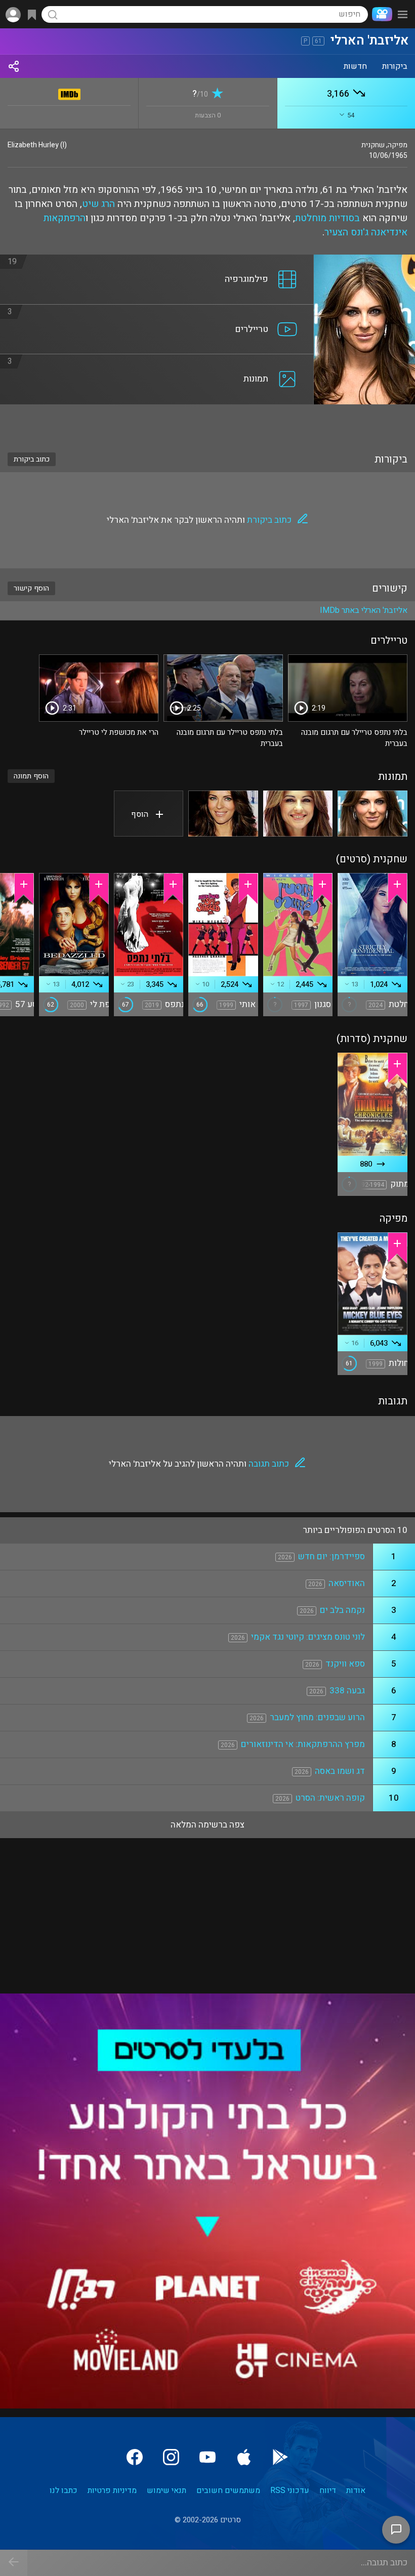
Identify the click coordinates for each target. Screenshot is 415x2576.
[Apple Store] (244, 2457)
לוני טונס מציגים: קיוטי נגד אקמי (308, 1637)
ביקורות (395, 66)
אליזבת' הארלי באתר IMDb (364, 610)
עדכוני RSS (290, 2490)
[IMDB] (70, 92)
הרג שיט (98, 204)
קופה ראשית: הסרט (330, 1798)
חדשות (355, 66)
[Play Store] (280, 2457)
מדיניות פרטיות (112, 2490)
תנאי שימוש (167, 2490)
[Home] (380, 14)
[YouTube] (207, 2457)
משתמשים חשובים (228, 2490)
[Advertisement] (207, 422)
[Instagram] (171, 2457)
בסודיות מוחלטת (327, 218)
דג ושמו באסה (340, 1771)
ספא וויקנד (345, 1664)
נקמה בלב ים (342, 1610)
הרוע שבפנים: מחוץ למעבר (317, 1717)
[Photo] (372, 814)
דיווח (328, 2490)
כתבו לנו (64, 2490)
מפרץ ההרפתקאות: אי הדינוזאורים (303, 1744)
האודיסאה (347, 1583)
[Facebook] (135, 2457)
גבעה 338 (347, 1691)
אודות (356, 2490)
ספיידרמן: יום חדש (331, 1556)
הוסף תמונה (31, 776)
